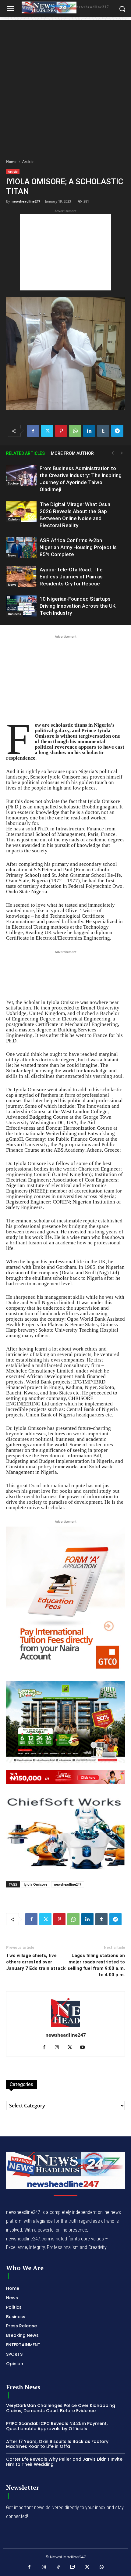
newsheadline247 (26, 201)
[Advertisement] (65, 86)
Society (13, 483)
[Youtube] (85, 2048)
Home (11, 162)
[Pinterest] (61, 431)
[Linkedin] (89, 431)
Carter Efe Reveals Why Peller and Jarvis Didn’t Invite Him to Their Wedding (64, 2462)
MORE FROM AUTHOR (72, 453)
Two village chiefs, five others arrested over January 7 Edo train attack (36, 1962)
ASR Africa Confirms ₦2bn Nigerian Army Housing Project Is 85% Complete (78, 547)
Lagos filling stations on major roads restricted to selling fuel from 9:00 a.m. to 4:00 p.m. (96, 1965)
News (12, 555)
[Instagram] (59, 2048)
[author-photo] (65, 2027)
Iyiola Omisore (35, 1884)
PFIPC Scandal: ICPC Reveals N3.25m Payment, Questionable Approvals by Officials (57, 2426)
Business (14, 614)
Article (28, 162)
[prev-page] (113, 453)
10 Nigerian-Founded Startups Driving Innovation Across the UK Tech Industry (78, 606)
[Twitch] (73, 2567)
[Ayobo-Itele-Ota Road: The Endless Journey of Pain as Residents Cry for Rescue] (21, 577)
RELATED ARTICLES (25, 453)
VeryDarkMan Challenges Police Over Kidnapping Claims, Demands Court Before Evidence (61, 2408)
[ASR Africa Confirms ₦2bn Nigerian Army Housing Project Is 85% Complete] (21, 547)
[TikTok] (58, 2567)
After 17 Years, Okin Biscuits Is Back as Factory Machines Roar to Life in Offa (57, 2444)
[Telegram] (117, 431)
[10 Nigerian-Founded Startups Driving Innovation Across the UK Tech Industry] (21, 606)
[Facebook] (33, 431)
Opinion (14, 519)
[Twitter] (47, 431)
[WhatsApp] (75, 431)
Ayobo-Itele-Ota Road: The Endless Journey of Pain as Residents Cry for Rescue (71, 577)
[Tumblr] (103, 431)
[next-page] (122, 453)
